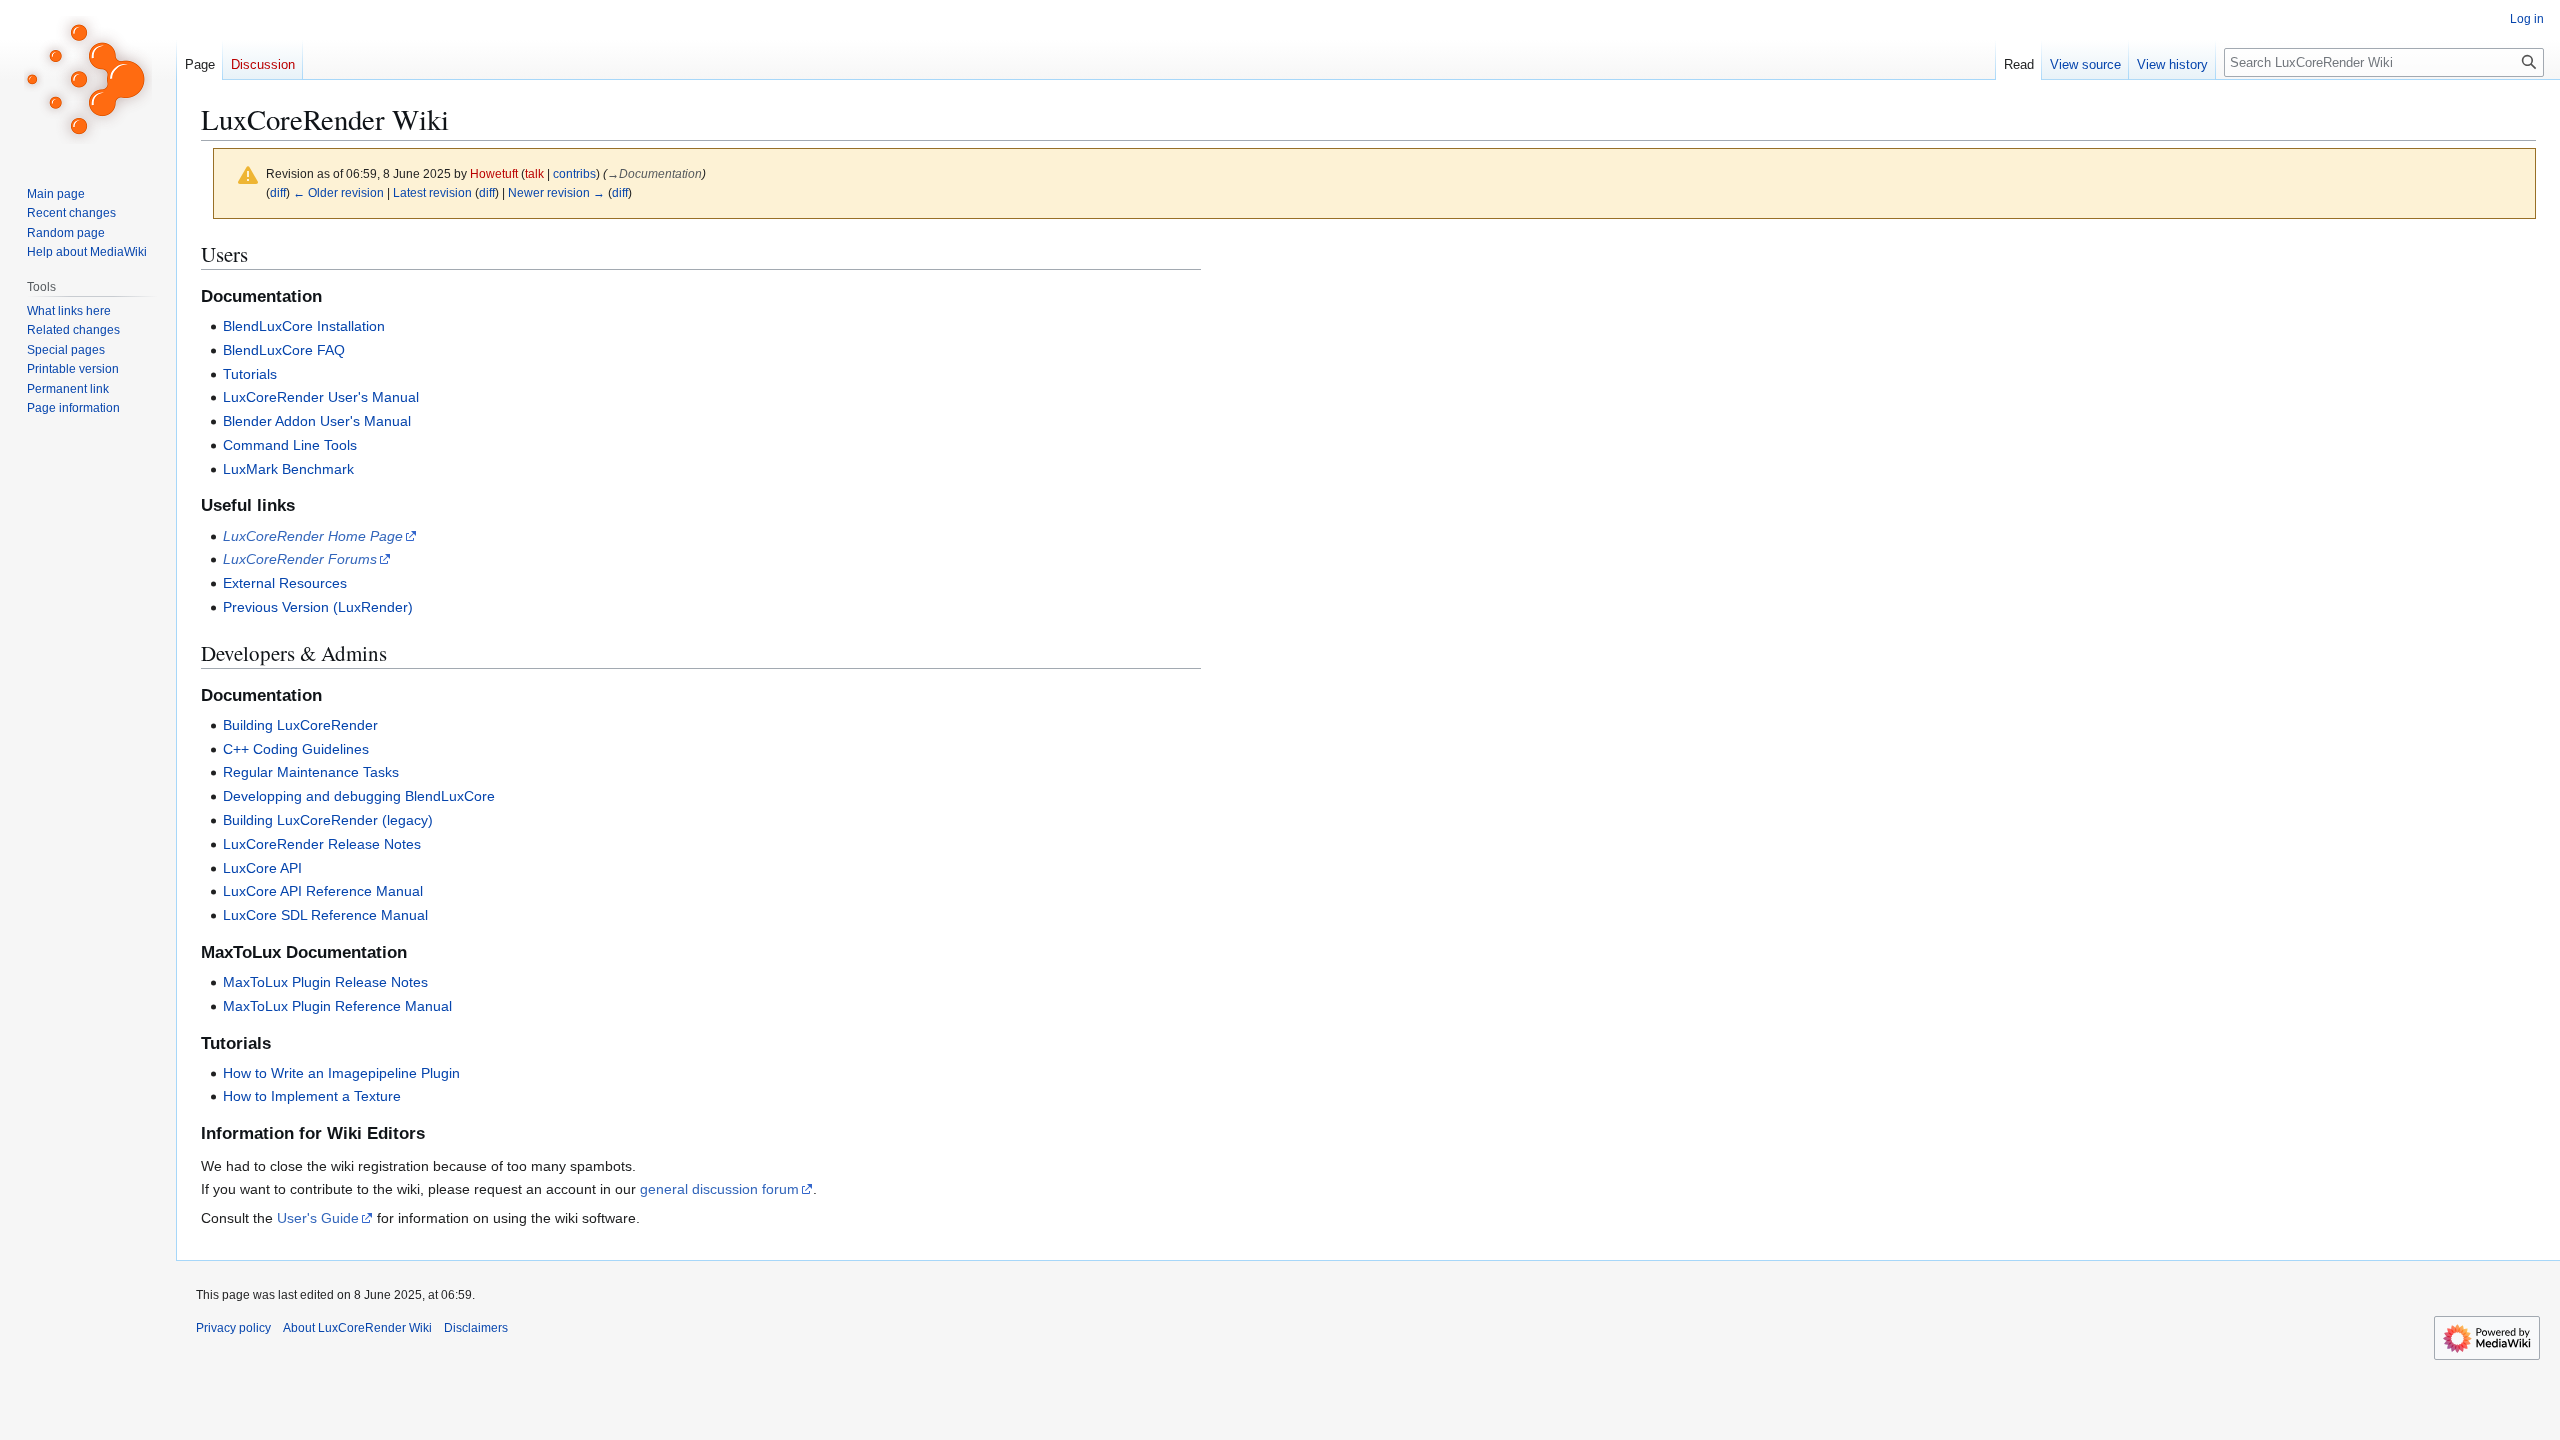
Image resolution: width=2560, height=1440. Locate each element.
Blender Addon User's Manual (317, 421)
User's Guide (318, 1218)
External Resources (285, 583)
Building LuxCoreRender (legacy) (328, 820)
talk (534, 173)
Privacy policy (233, 1328)
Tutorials (250, 374)
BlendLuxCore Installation (304, 326)
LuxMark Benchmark (288, 469)
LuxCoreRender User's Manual (321, 397)
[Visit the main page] (88, 80)
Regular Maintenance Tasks (311, 772)
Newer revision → (556, 192)
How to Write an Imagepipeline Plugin (341, 1073)
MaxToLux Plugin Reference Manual (337, 1006)
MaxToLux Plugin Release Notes (325, 982)
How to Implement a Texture (312, 1096)
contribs (574, 173)
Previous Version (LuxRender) (318, 607)
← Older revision (338, 192)
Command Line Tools (290, 445)
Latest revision (432, 192)
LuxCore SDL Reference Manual (325, 915)
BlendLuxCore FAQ (284, 350)
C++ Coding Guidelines (296, 749)
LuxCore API (262, 868)
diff (278, 192)
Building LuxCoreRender (300, 725)
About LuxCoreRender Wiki (357, 1328)
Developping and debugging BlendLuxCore (359, 796)
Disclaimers (476, 1328)
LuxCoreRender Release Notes (322, 844)
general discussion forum (719, 1189)
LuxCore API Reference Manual (323, 891)
